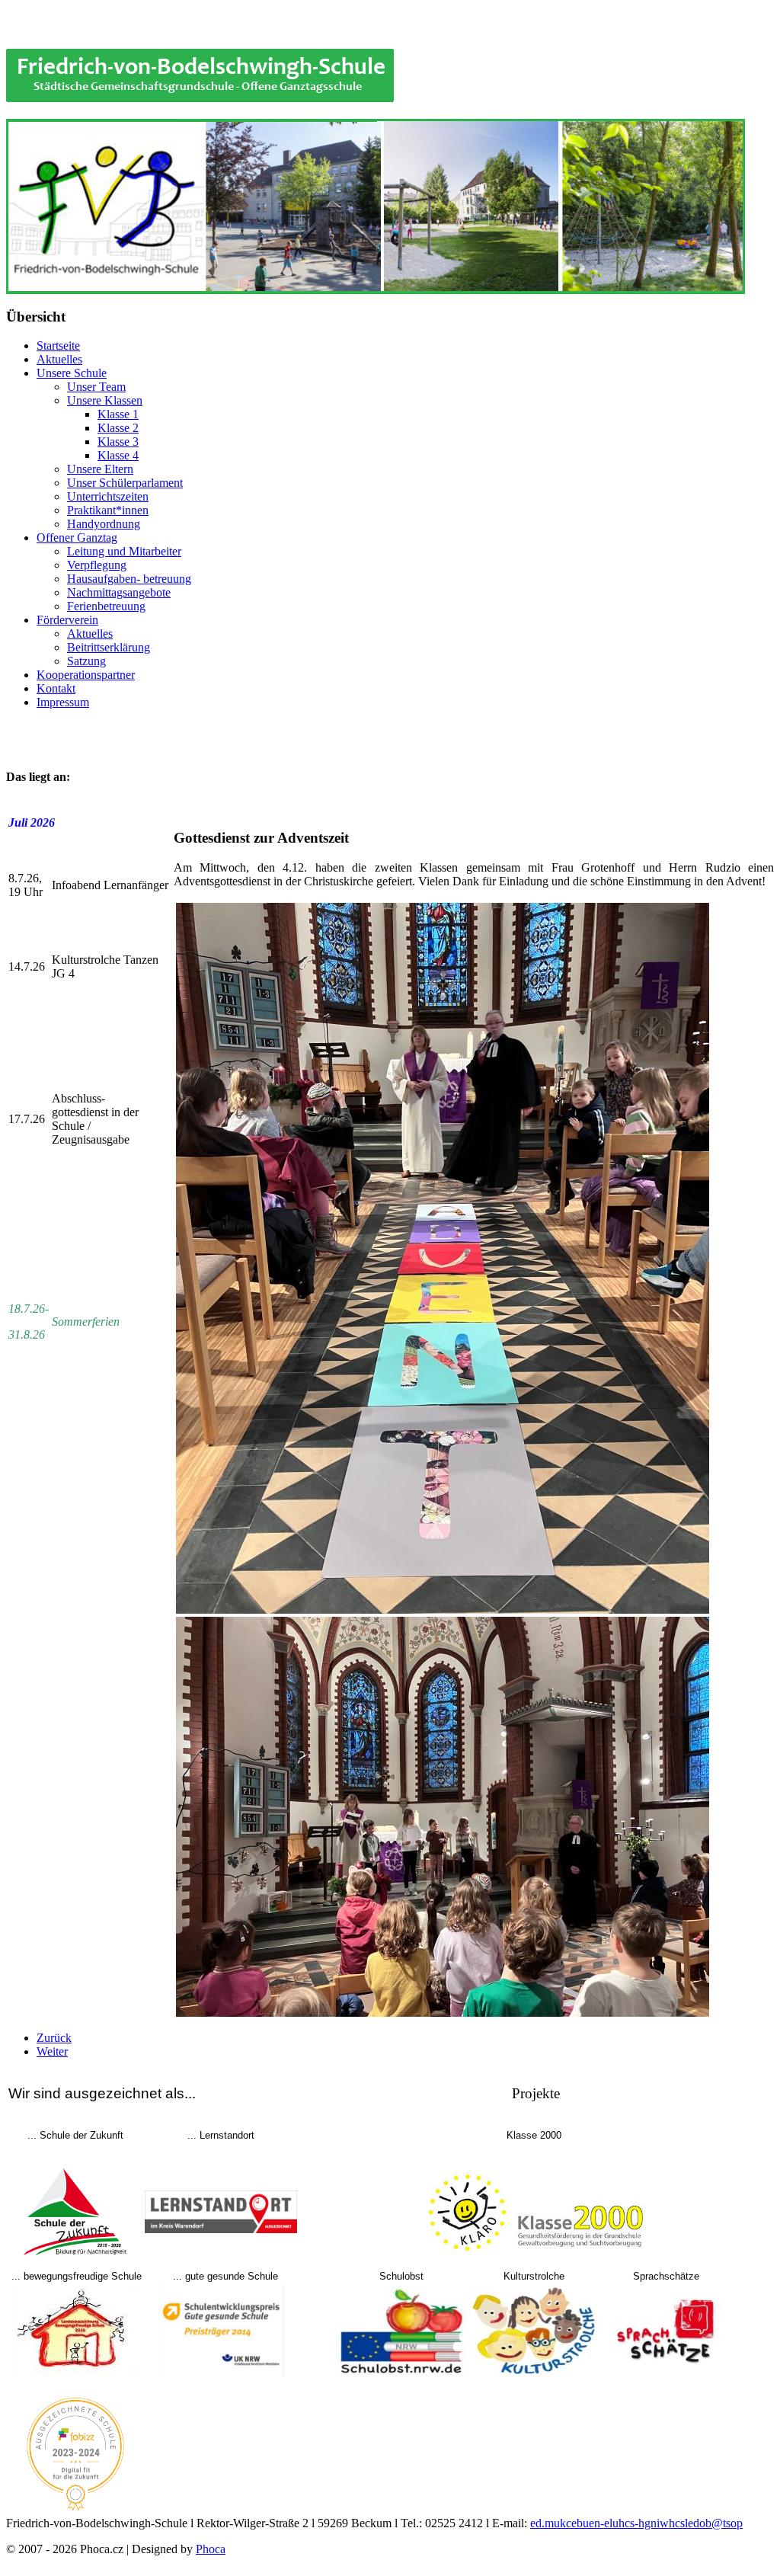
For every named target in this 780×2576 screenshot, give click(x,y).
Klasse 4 (118, 455)
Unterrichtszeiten (108, 496)
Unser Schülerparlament (125, 483)
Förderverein (67, 620)
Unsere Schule (72, 373)
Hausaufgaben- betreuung (129, 579)
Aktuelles (59, 359)
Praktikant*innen (108, 510)
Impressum (63, 702)
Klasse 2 (118, 428)
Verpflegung (97, 565)
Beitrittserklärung (109, 647)
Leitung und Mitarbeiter (124, 551)
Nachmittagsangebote (119, 592)
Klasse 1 (118, 414)
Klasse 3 (118, 442)
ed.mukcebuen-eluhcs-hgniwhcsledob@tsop (636, 2523)
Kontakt (56, 688)
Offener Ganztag (77, 538)
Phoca (211, 2549)
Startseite (58, 346)
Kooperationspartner (86, 675)
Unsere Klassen (105, 400)
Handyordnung (104, 524)
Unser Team (96, 387)
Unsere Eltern (100, 469)
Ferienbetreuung (106, 606)
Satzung (86, 661)
